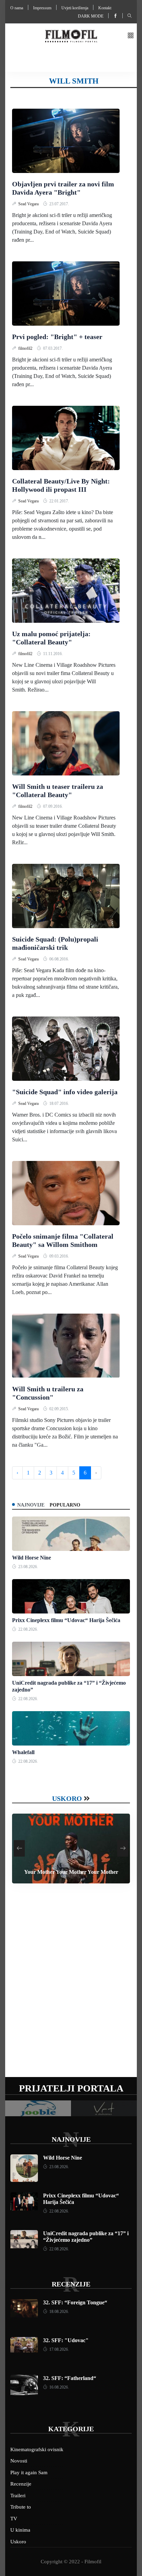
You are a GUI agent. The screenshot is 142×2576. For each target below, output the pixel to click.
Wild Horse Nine (32, 1558)
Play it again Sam (29, 2472)
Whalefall (23, 1752)
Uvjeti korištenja (75, 8)
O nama (17, 8)
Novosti (19, 2461)
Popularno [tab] (65, 1505)
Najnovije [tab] (31, 1505)
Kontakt (105, 8)
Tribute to (21, 2507)
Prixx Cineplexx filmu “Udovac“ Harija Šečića (66, 1620)
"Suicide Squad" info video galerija (65, 1092)
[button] (131, 36)
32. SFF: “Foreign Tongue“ (75, 2302)
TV (14, 2519)
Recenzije (71, 2284)
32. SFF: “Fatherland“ (70, 2378)
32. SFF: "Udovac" (66, 2340)
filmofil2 (26, 348)
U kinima (20, 2530)
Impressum (42, 8)
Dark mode (91, 16)
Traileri (18, 2496)
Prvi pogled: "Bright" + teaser (57, 337)
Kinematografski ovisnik (37, 2449)
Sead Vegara (29, 204)
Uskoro (67, 1798)
